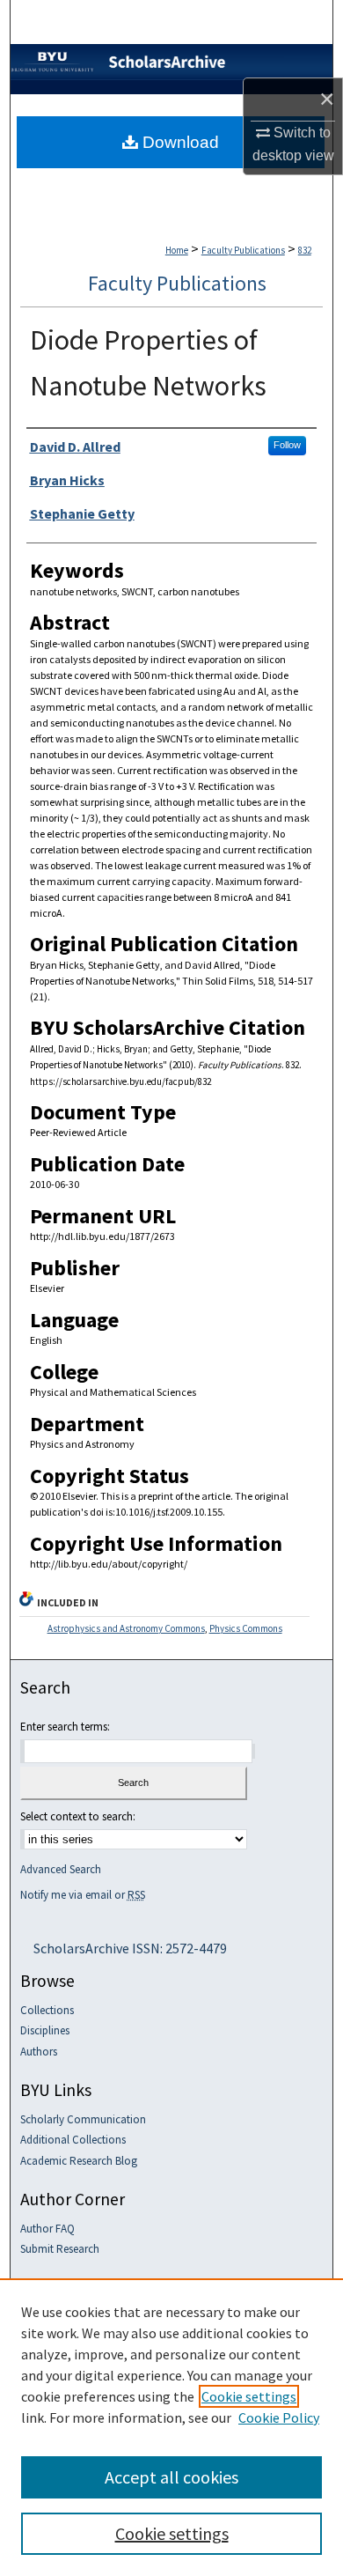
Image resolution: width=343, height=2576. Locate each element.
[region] (171, 2427)
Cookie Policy (279, 2417)
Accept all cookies (171, 2477)
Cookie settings (249, 2396)
